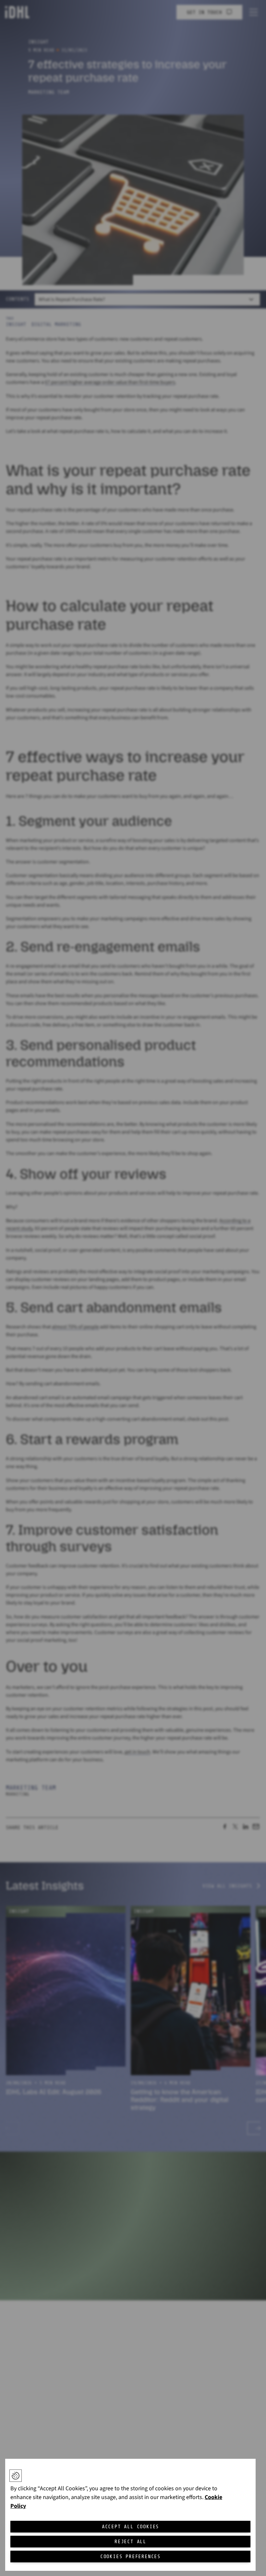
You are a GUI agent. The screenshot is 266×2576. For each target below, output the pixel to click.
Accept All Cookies (130, 2527)
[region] (130, 2515)
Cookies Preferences (130, 2557)
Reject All (130, 2542)
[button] (16, 2476)
